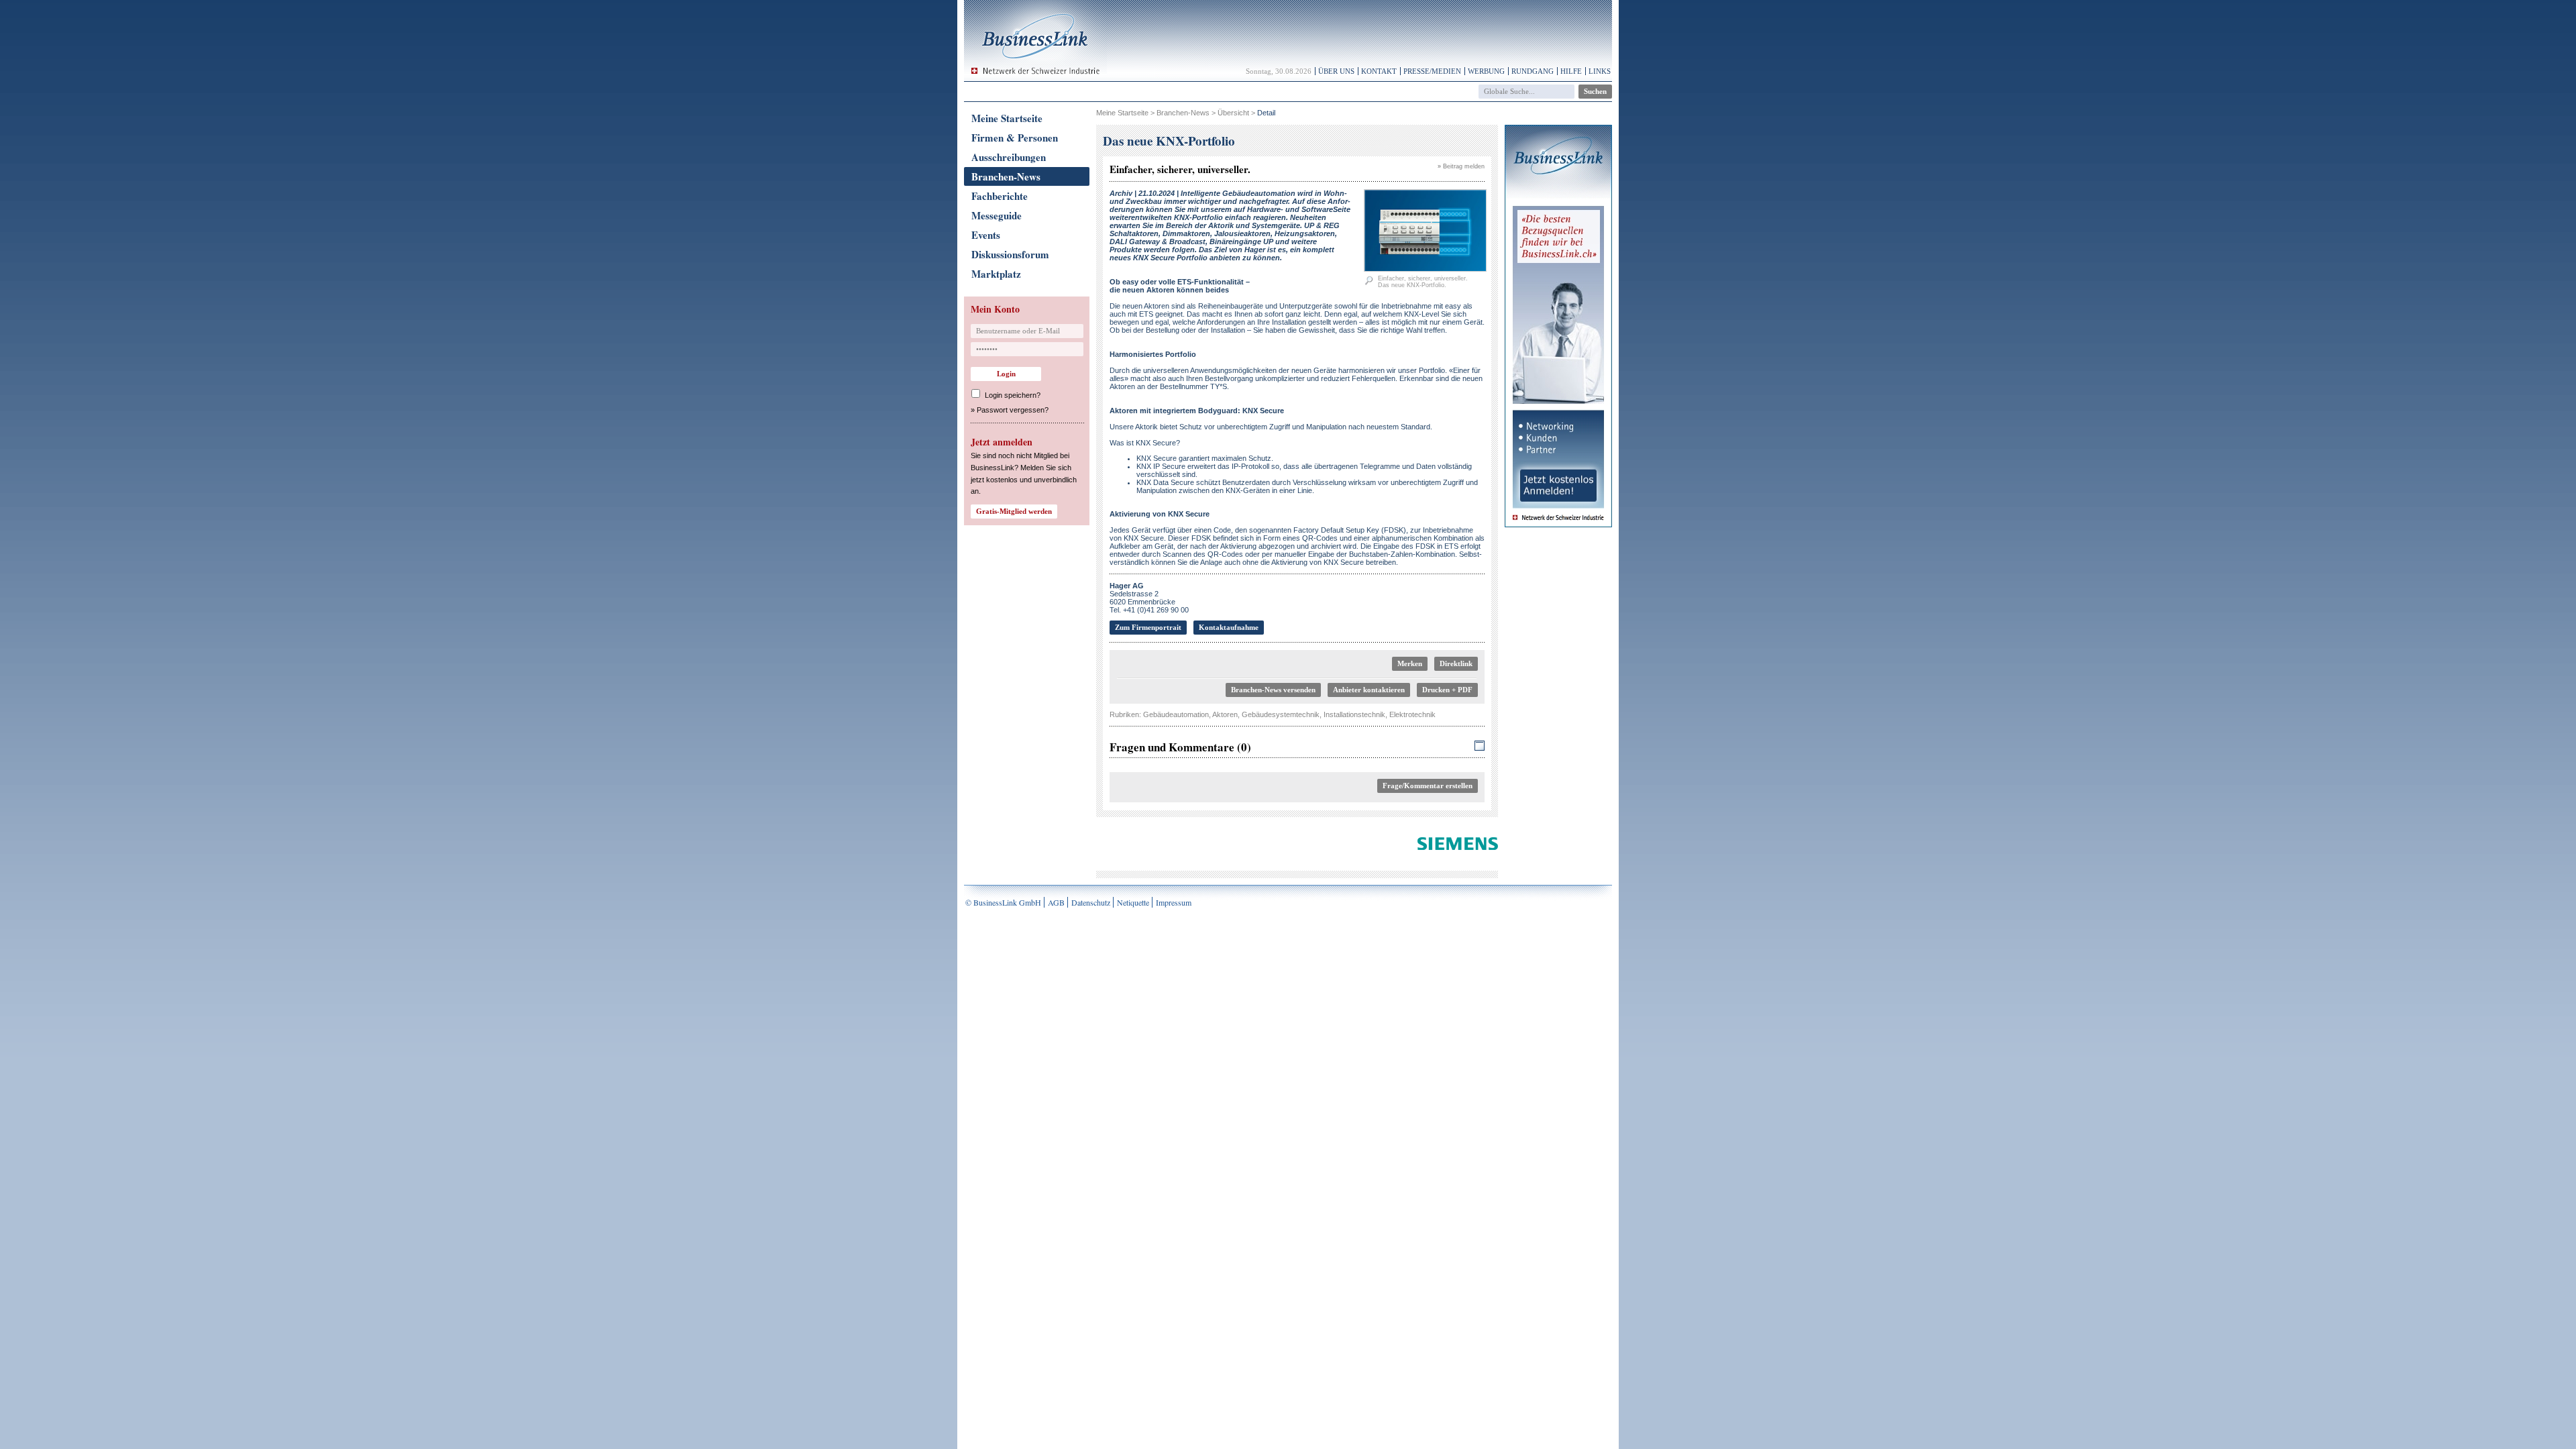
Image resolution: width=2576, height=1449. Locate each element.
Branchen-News (1006, 176)
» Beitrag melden (1461, 166)
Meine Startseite (1007, 118)
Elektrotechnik (1412, 714)
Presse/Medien (1432, 71)
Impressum (1174, 902)
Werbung (1486, 71)
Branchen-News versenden (1273, 690)
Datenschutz (1091, 902)
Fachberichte (1000, 196)
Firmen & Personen (1015, 138)
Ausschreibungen (1009, 157)
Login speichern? (1013, 395)
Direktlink (1456, 663)
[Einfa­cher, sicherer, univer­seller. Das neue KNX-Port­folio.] (1425, 269)
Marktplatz (996, 274)
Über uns (1336, 71)
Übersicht (1233, 113)
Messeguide (997, 215)
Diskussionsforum (1010, 254)
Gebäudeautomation (1176, 714)
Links (1600, 71)
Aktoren (1225, 714)
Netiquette (1133, 902)
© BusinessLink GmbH (1003, 902)
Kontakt (1379, 71)
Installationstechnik (1354, 714)
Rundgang (1533, 71)
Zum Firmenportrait (1148, 627)
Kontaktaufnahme (1229, 627)
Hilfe (1571, 71)
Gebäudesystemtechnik (1281, 714)
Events (986, 235)
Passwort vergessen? (1013, 410)
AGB (1056, 902)
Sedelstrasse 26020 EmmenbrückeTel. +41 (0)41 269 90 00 (1149, 598)
